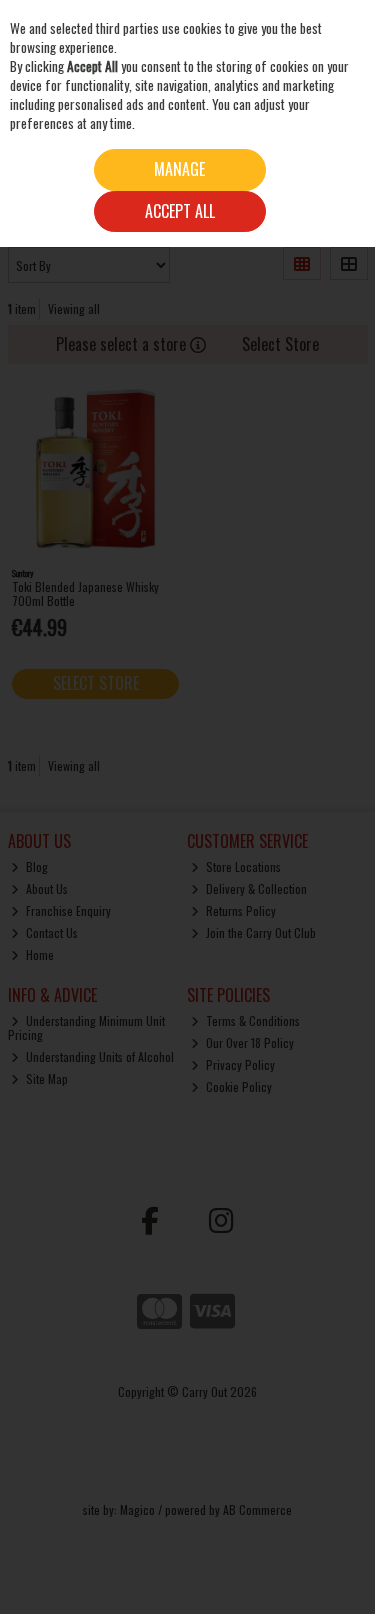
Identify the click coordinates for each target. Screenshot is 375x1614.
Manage (179, 169)
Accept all (180, 211)
